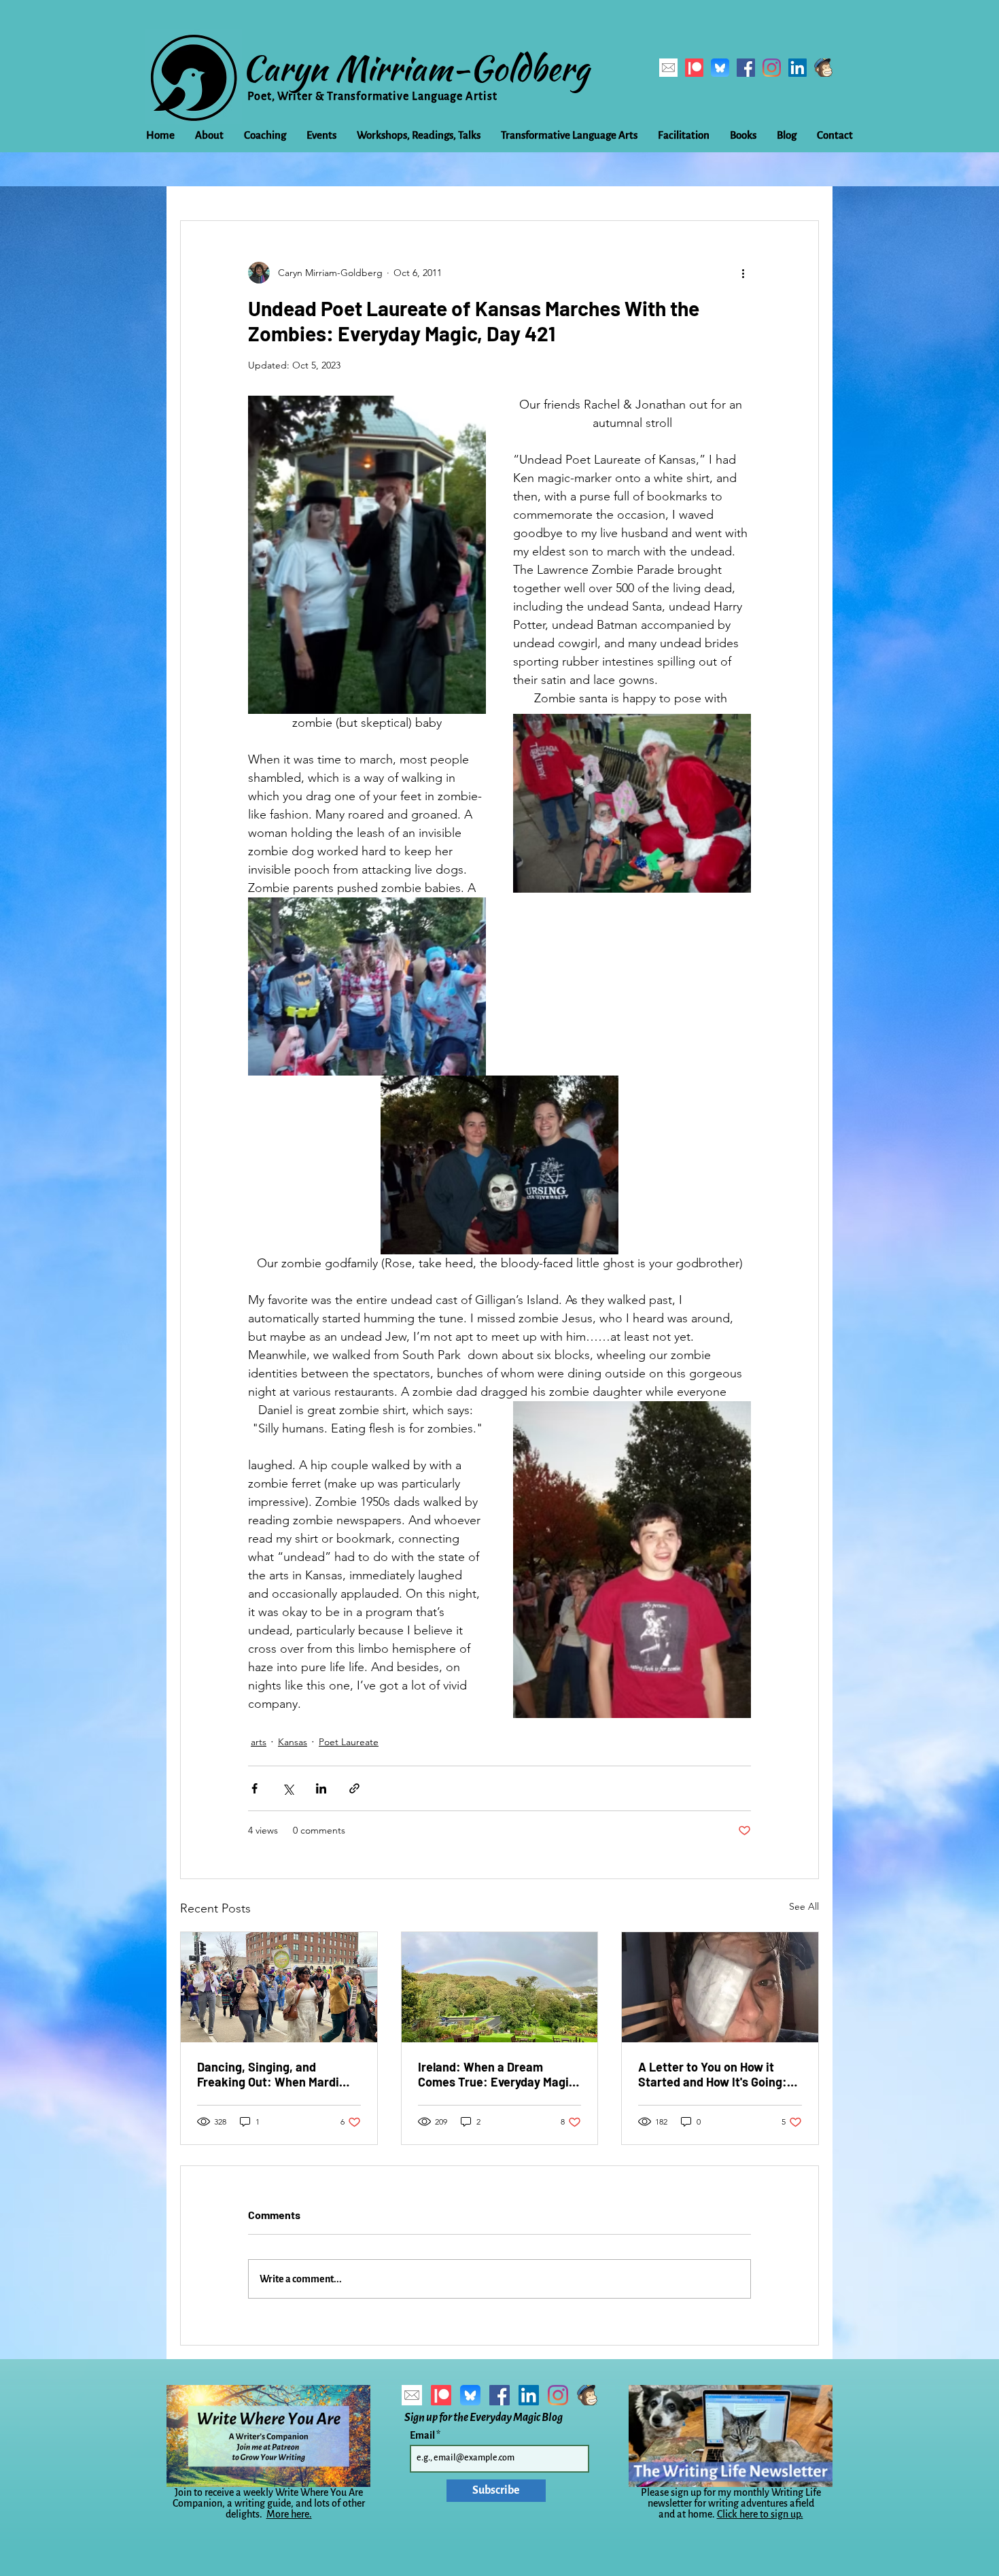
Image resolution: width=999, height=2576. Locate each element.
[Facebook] (746, 68)
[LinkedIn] (798, 68)
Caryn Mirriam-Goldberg (416, 68)
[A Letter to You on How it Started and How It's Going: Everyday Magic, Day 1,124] (720, 1987)
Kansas (293, 1742)
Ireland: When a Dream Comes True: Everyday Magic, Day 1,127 (498, 2074)
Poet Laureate (349, 1742)
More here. (289, 2514)
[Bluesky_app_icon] (720, 68)
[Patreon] (694, 68)
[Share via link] (354, 1788)
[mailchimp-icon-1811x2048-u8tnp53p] (823, 68)
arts (259, 1742)
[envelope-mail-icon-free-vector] (668, 68)
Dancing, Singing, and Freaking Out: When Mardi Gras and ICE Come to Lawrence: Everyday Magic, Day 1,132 (273, 2074)
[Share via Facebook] (255, 1788)
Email (423, 2435)
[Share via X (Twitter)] (288, 1788)
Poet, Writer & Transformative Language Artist (372, 97)
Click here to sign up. (760, 2514)
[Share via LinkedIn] (321, 1788)
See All (804, 1906)
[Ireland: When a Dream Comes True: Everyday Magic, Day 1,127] (500, 1987)
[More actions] (743, 273)
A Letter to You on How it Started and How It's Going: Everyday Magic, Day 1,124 (713, 2074)
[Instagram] (772, 68)
